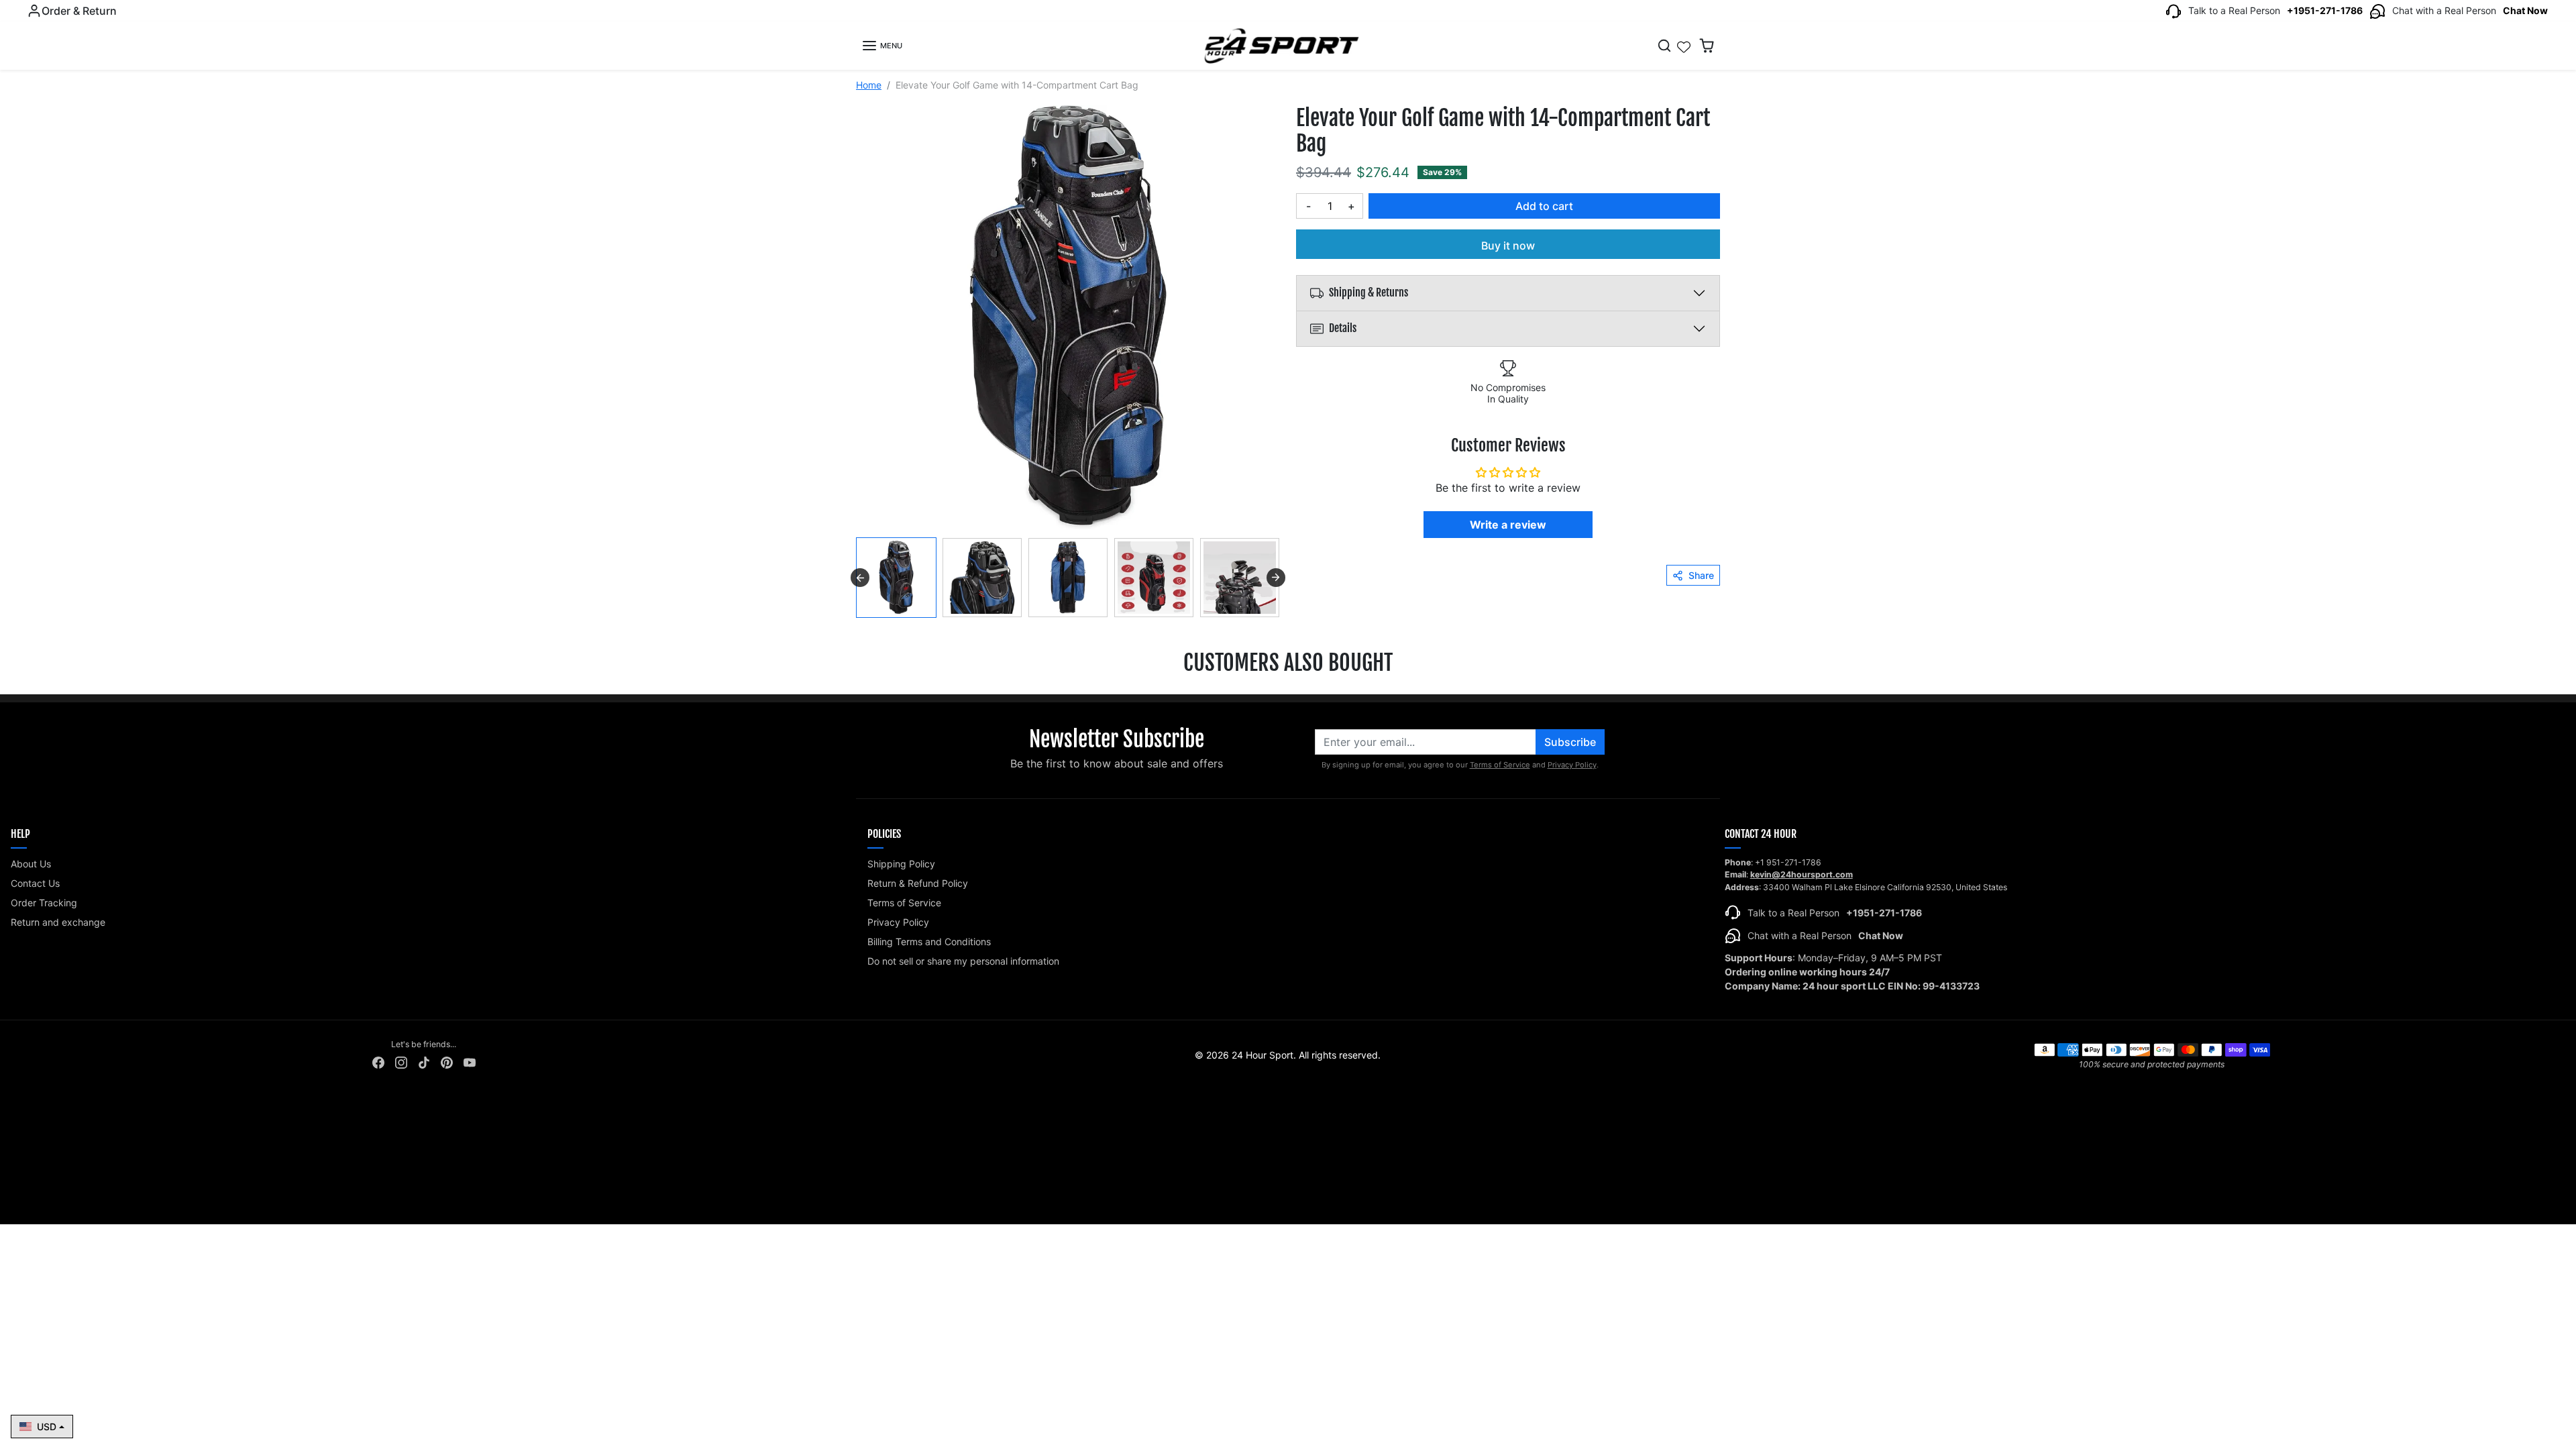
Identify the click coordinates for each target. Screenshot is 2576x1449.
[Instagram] (401, 1062)
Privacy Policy (1572, 765)
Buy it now (1508, 246)
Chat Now (2525, 10)
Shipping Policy (901, 864)
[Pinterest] (447, 1062)
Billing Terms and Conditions (929, 942)
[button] (882, 46)
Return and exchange (58, 922)
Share (1701, 575)
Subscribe (1570, 742)
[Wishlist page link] (1684, 46)
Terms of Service (1500, 765)
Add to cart (1544, 206)
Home (869, 85)
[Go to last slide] (860, 578)
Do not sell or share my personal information (963, 961)
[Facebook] (378, 1062)
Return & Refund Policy (918, 883)
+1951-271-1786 (2325, 10)
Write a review (1508, 525)
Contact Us (35, 883)
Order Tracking (44, 903)
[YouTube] (470, 1062)
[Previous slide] (20, 696)
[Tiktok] (424, 1062)
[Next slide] (1276, 578)
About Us (31, 864)
